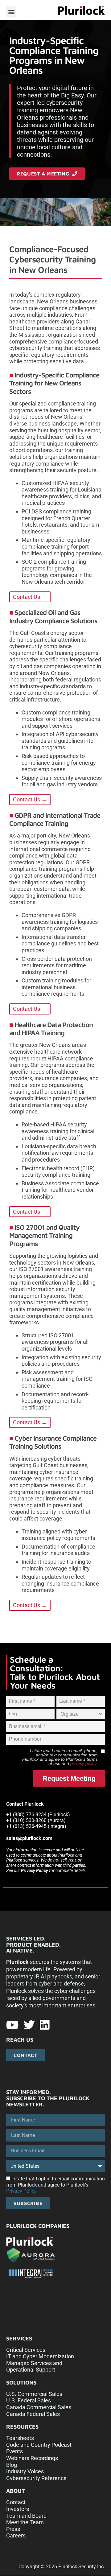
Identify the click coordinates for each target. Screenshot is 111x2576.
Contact (16, 2502)
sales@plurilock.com (29, 1838)
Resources (22, 2427)
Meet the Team (25, 2522)
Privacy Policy (35, 1870)
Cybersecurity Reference (36, 2478)
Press (13, 2529)
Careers (16, 2535)
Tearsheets (20, 2438)
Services (19, 2338)
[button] (11, 12)
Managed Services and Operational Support (34, 2366)
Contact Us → (30, 597)
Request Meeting (69, 1778)
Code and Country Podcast (39, 2445)
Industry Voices (25, 2471)
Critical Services (26, 2350)
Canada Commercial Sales (39, 2407)
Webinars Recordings (32, 2458)
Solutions (21, 2383)
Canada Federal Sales (33, 2414)
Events (14, 2451)
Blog (12, 2465)
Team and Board (26, 2516)
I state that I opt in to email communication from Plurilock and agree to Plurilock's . (55, 2185)
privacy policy (83, 1763)
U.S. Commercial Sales (34, 2394)
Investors (18, 2509)
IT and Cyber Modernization (40, 2356)
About (16, 2491)
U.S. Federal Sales (29, 2400)
